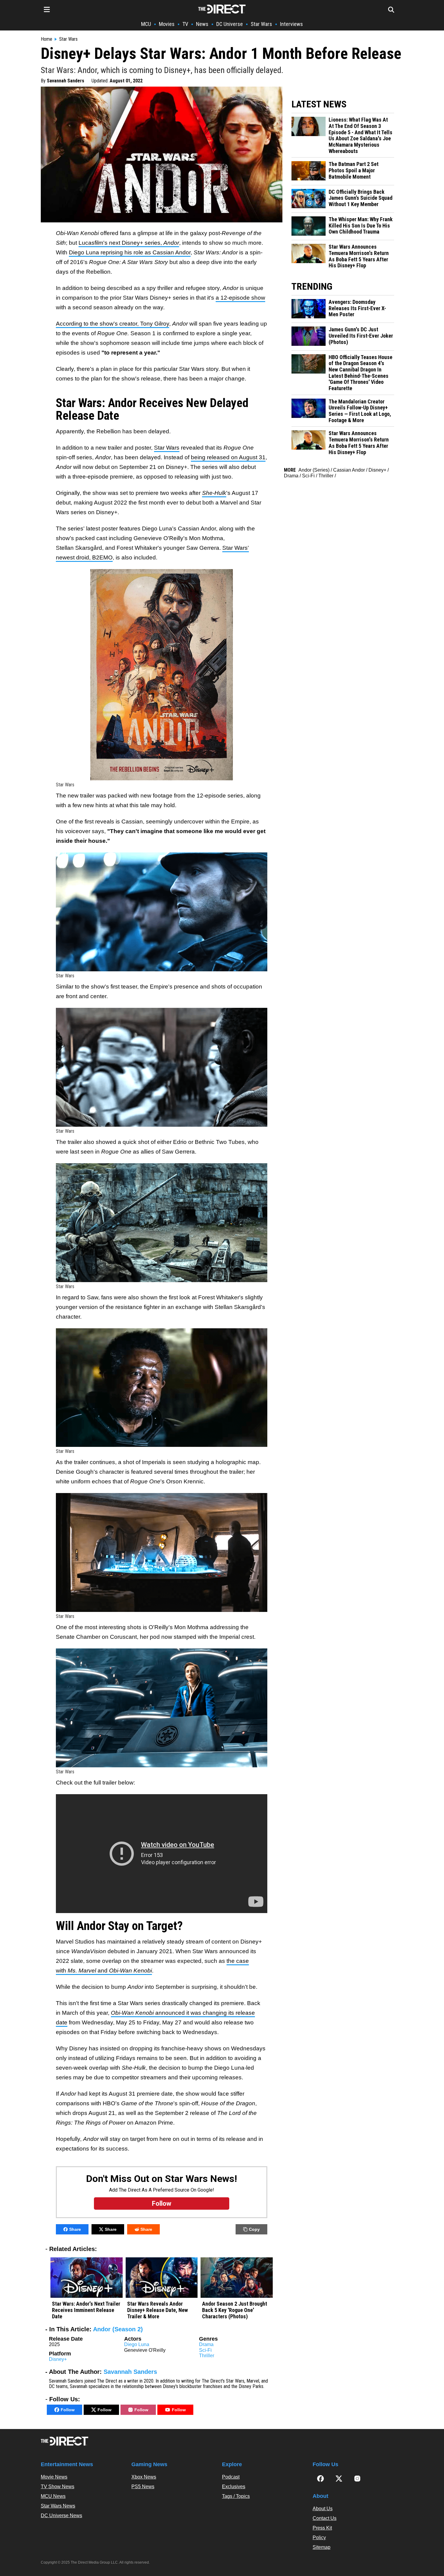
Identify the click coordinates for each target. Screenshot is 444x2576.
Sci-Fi (205, 2350)
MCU (146, 24)
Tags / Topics (236, 2505)
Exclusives (234, 2495)
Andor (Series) (314, 470)
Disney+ (58, 2359)
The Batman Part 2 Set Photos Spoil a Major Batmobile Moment (354, 170)
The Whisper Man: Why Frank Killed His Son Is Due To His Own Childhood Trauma (361, 226)
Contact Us (325, 2527)
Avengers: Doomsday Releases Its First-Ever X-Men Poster (357, 308)
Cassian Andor (349, 470)
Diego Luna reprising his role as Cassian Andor (130, 252)
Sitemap (322, 2556)
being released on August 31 (228, 457)
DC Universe (230, 24)
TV (185, 24)
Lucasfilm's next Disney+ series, (129, 243)
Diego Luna (137, 2344)
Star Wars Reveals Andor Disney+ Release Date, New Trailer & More (158, 2310)
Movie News (54, 2486)
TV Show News (58, 2495)
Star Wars (261, 24)
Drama (206, 2344)
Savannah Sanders (66, 81)
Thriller (207, 2356)
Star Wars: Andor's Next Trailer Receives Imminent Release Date (86, 2310)
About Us (323, 2517)
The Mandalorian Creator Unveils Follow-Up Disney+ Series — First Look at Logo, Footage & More (360, 411)
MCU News (53, 2505)
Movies (167, 24)
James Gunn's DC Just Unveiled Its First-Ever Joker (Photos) (361, 336)
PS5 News (143, 2495)
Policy (319, 2546)
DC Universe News (61, 2524)
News (202, 24)
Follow (68, 2410)
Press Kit (322, 2537)
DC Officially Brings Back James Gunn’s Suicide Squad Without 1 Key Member (360, 198)
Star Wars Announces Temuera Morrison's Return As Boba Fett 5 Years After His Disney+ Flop (359, 256)
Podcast (231, 2486)
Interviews (291, 24)
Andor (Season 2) (118, 2329)
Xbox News (144, 2486)
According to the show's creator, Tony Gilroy (113, 324)
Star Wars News (58, 2515)
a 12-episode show (240, 298)
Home (47, 39)
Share (75, 2229)
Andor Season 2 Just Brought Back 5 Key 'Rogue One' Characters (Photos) (235, 2310)
